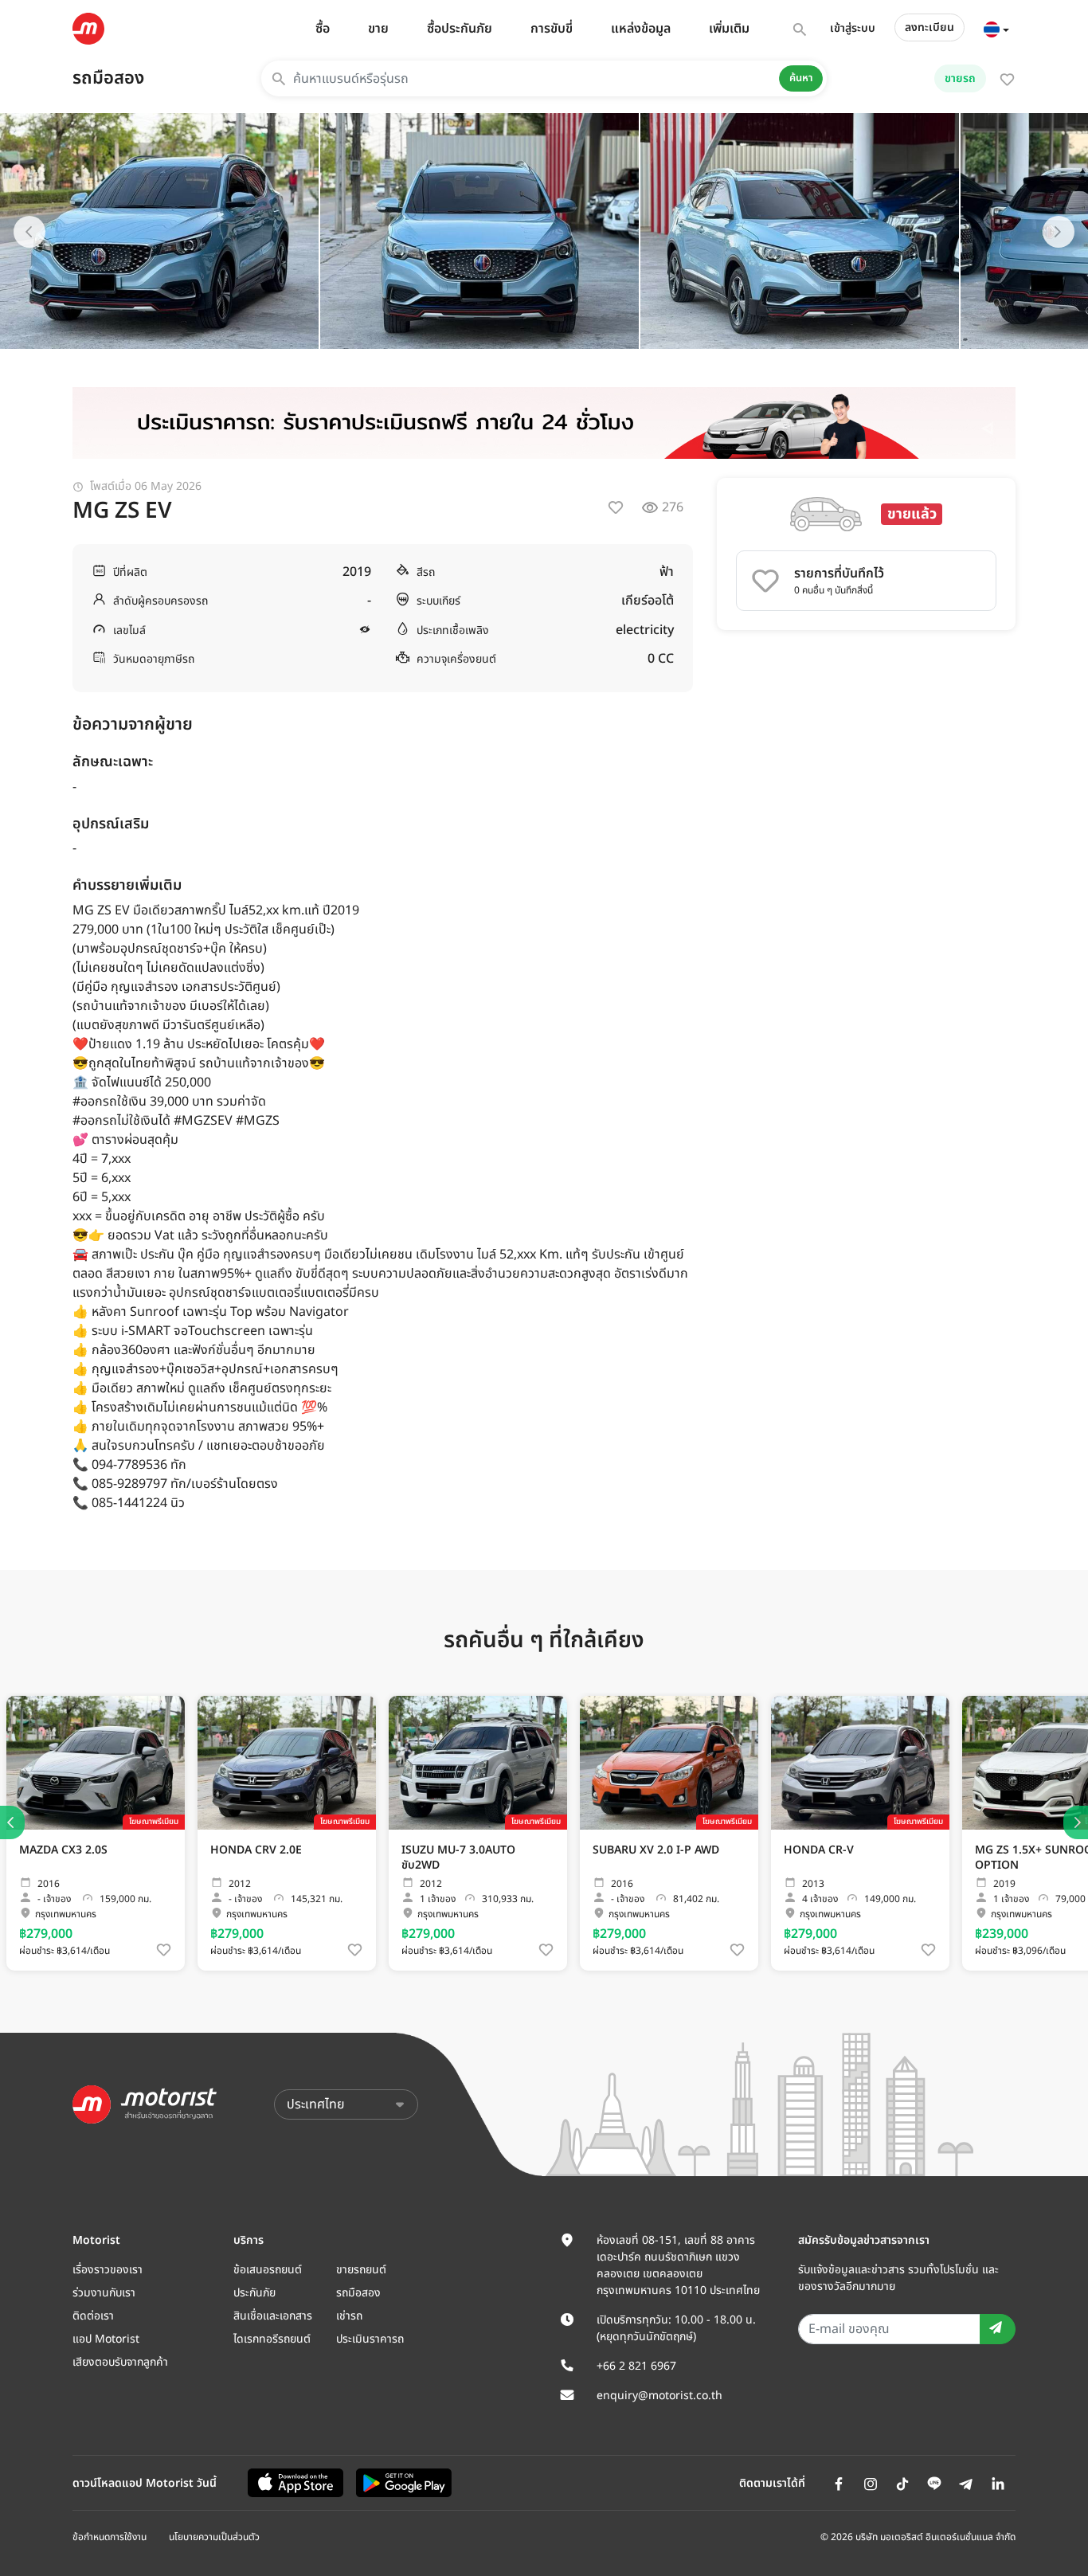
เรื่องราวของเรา (108, 2270)
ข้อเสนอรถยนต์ (268, 2270)
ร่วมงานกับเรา (104, 2293)
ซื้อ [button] (323, 29)
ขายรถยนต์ (361, 2270)
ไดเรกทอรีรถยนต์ (272, 2339)
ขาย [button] (378, 29)
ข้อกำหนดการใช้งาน (110, 2537)
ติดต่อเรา (93, 2316)
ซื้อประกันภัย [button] (460, 29)
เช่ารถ (349, 2316)
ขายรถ (960, 78)
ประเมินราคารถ (370, 2339)
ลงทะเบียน (929, 27)
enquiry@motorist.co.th (659, 2396)
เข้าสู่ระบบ (853, 28)
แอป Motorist (106, 2339)
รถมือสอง (108, 78)
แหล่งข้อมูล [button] (641, 29)
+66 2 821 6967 (636, 2366)
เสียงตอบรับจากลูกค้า (120, 2362)
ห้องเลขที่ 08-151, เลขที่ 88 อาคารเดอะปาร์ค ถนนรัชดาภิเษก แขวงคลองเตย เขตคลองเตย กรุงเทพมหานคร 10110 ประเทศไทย (678, 2265)
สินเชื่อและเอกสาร (273, 2316)
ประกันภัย (254, 2293)
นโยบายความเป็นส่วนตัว (214, 2537)
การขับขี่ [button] (552, 29)
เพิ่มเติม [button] (729, 29)
